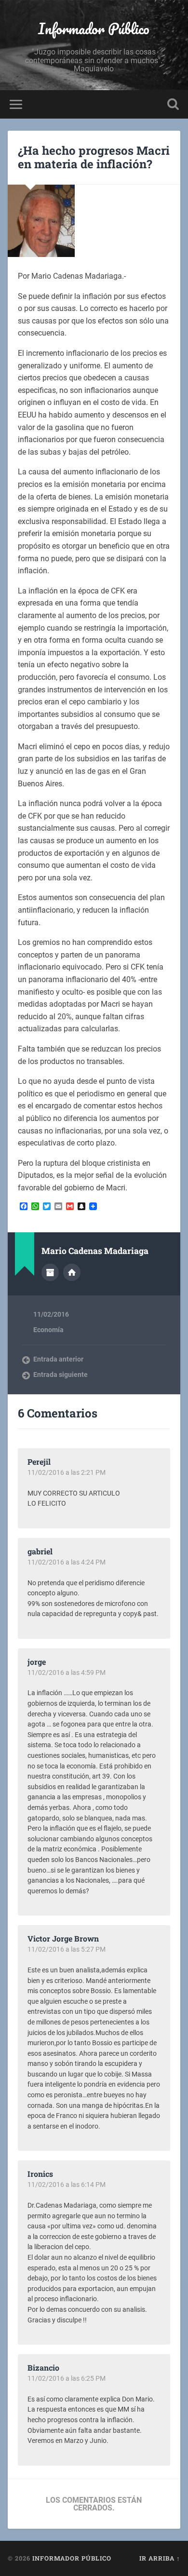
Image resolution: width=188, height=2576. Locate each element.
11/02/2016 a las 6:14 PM (67, 2185)
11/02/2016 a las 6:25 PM (67, 2378)
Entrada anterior (58, 1359)
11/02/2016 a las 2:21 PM (67, 1472)
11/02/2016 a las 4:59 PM (67, 1672)
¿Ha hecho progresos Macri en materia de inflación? (94, 157)
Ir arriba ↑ (160, 2558)
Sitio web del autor (72, 1272)
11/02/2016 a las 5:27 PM (67, 1949)
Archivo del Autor (50, 1272)
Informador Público (94, 29)
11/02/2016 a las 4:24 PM (67, 1562)
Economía (48, 1330)
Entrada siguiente (60, 1375)
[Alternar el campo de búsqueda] (173, 104)
